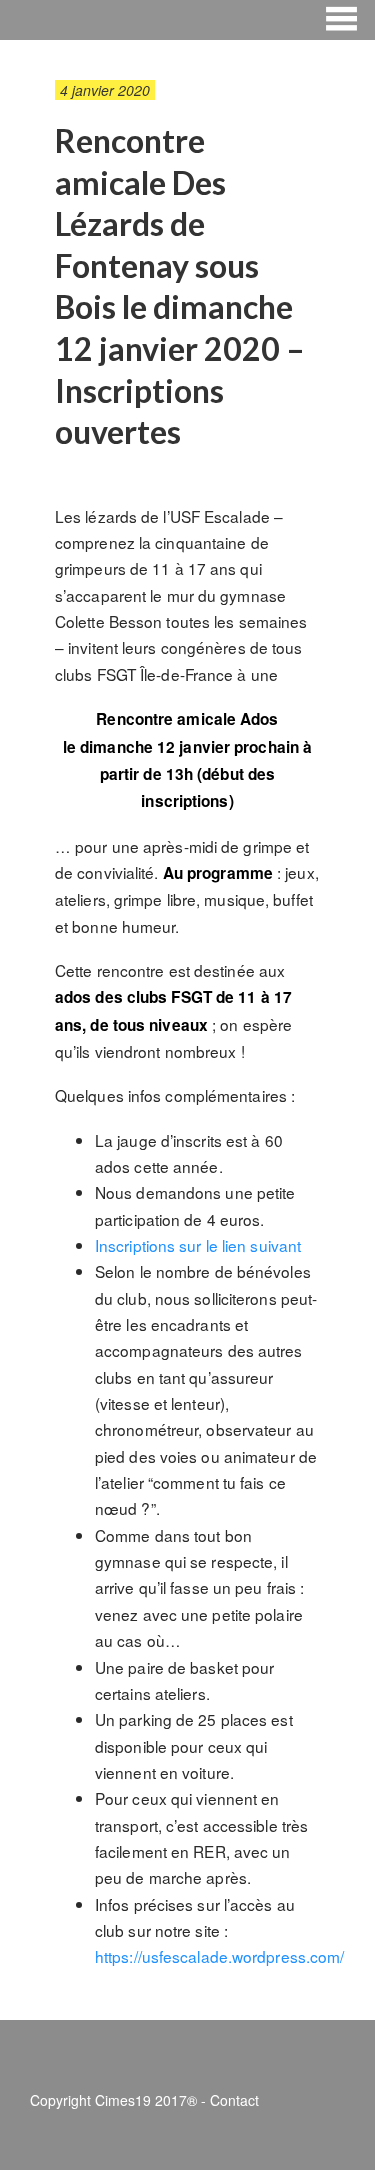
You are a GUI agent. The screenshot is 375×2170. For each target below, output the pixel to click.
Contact (234, 2100)
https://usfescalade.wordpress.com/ (219, 1956)
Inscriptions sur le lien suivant (198, 1245)
